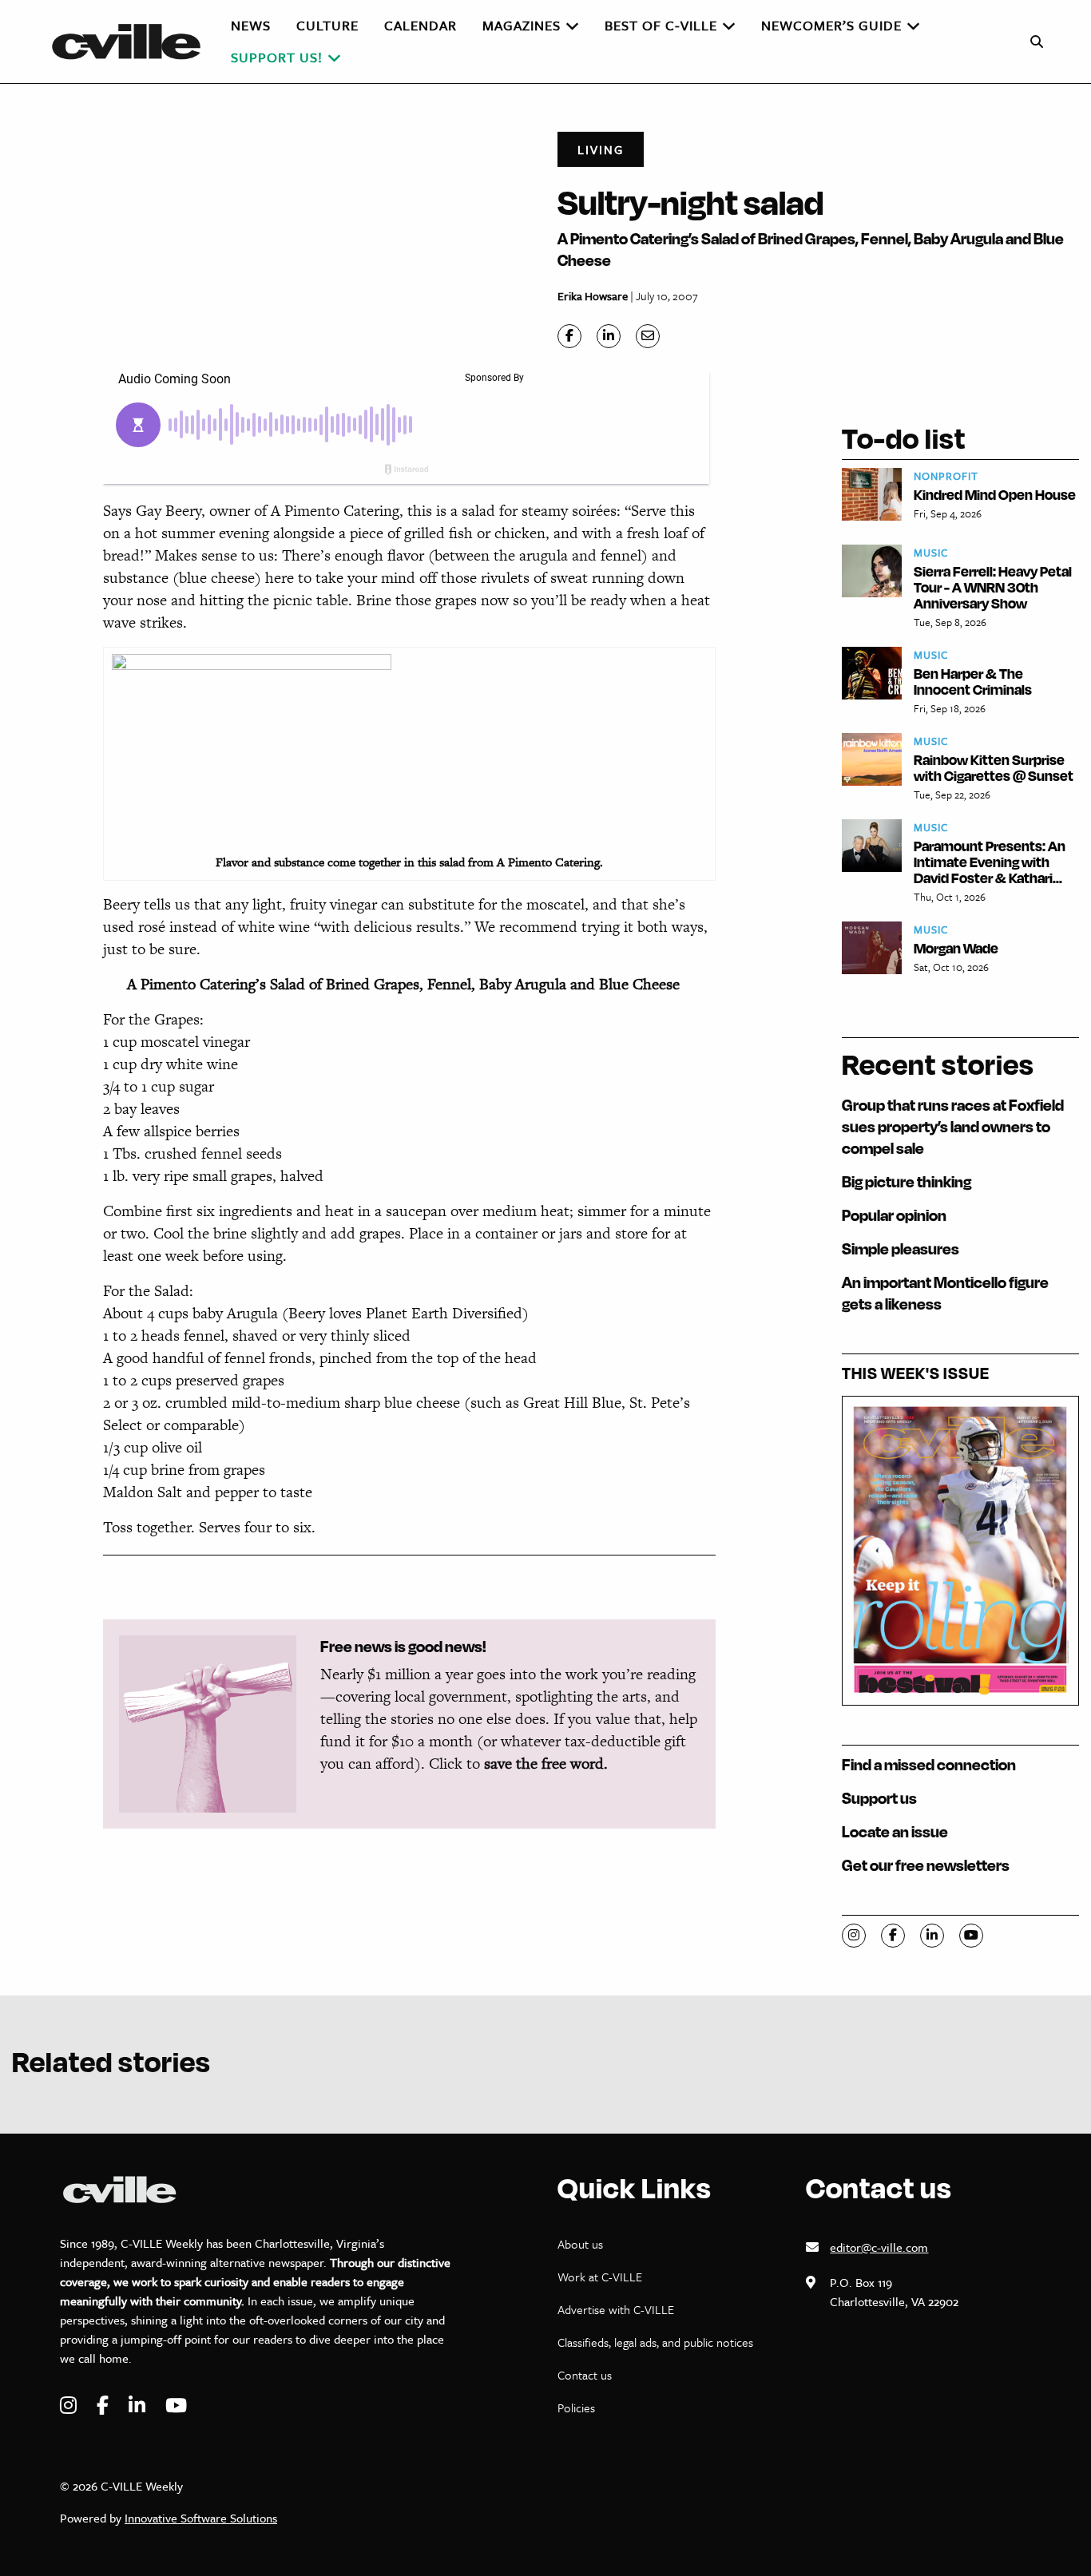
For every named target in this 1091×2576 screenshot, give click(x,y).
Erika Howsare (593, 296)
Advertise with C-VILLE (616, 2309)
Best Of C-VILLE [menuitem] (661, 25)
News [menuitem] (251, 25)
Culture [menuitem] (327, 25)
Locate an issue (895, 1831)
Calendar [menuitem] (421, 25)
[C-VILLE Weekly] (133, 42)
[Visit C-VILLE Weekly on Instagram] (70, 2406)
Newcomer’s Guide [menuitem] (831, 25)
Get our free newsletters (926, 1865)
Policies (576, 2408)
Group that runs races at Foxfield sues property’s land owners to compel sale (953, 1126)
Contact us (585, 2375)
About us (580, 2244)
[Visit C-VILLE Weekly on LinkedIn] (139, 2406)
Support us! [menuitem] (277, 57)
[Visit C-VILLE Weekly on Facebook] (105, 2406)
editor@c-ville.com (879, 2247)
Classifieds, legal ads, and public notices (655, 2342)
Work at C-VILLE (600, 2277)
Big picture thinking (907, 1181)
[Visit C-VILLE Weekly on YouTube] (176, 2406)
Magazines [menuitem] (522, 25)
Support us (879, 1798)
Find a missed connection (929, 1764)
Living (601, 149)
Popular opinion (894, 1215)
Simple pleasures (901, 1248)
